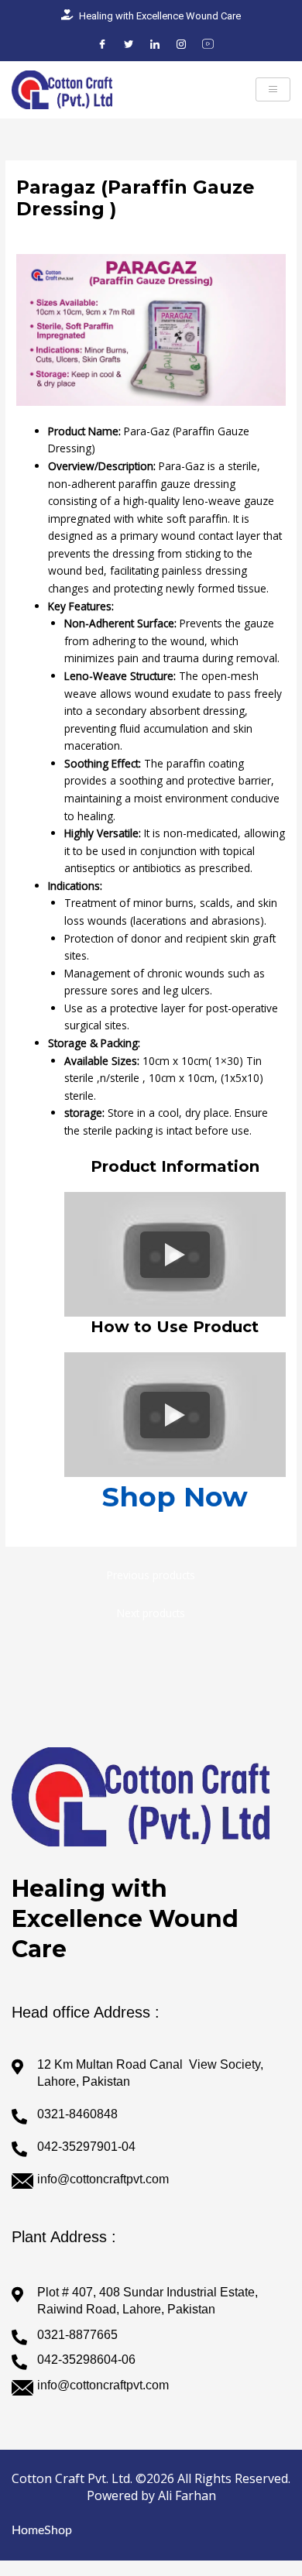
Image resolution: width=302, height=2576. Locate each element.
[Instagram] (181, 45)
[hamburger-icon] (273, 90)
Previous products (151, 1575)
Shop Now (175, 1497)
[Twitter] (129, 45)
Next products (151, 1613)
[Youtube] (208, 45)
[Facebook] (102, 45)
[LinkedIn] (155, 45)
